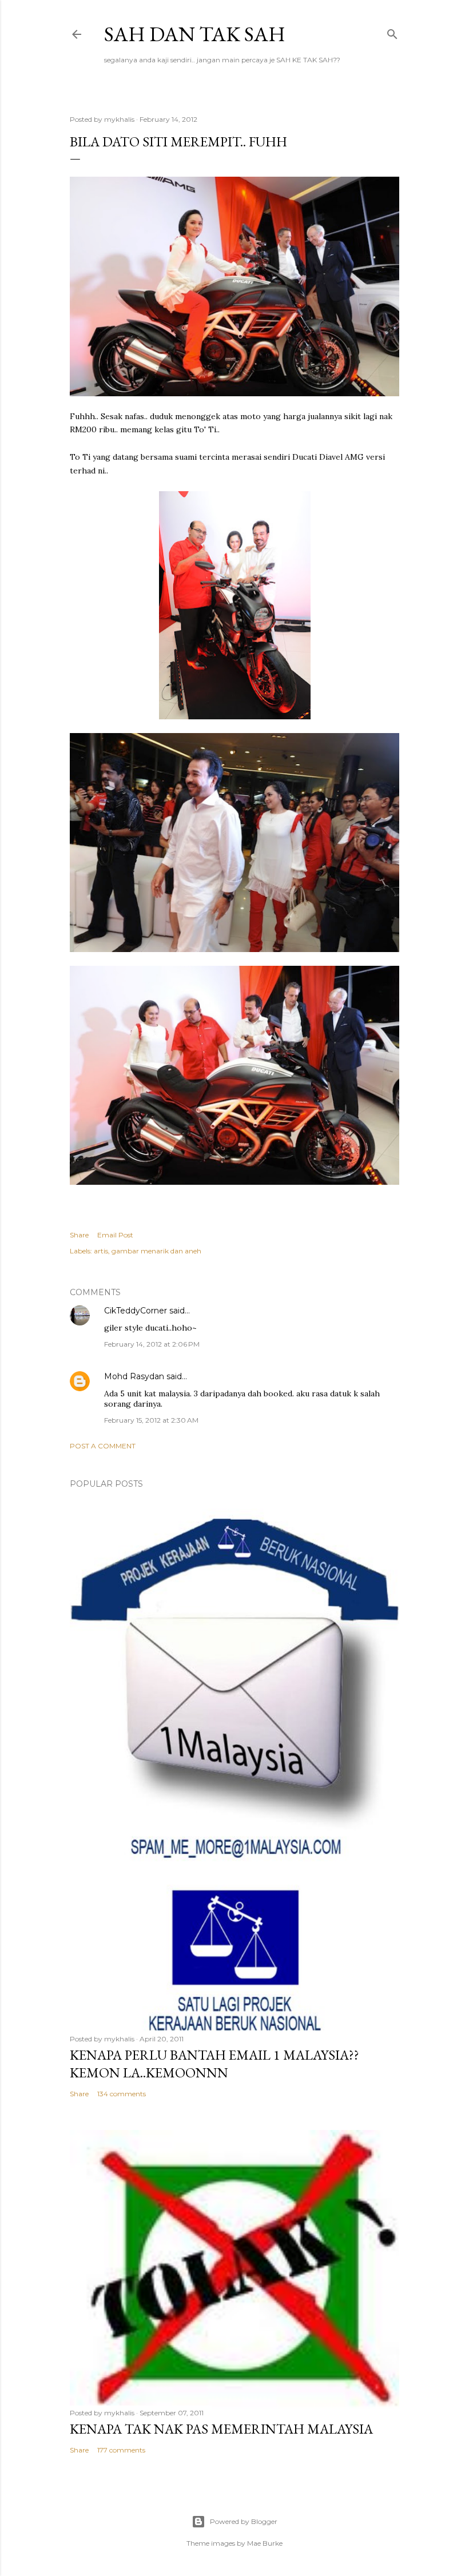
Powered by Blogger (244, 2521)
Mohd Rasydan (134, 1376)
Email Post (115, 1235)
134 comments (122, 2094)
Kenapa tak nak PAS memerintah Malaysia (221, 2429)
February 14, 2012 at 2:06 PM (152, 1344)
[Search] (392, 32)
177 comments (121, 2450)
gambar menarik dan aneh (156, 1251)
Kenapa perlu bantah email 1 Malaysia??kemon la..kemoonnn (214, 2064)
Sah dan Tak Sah (195, 34)
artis (101, 1251)
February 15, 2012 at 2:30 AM (151, 1420)
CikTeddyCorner (136, 1311)
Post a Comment (103, 1446)
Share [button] (79, 1235)
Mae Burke (265, 2543)
